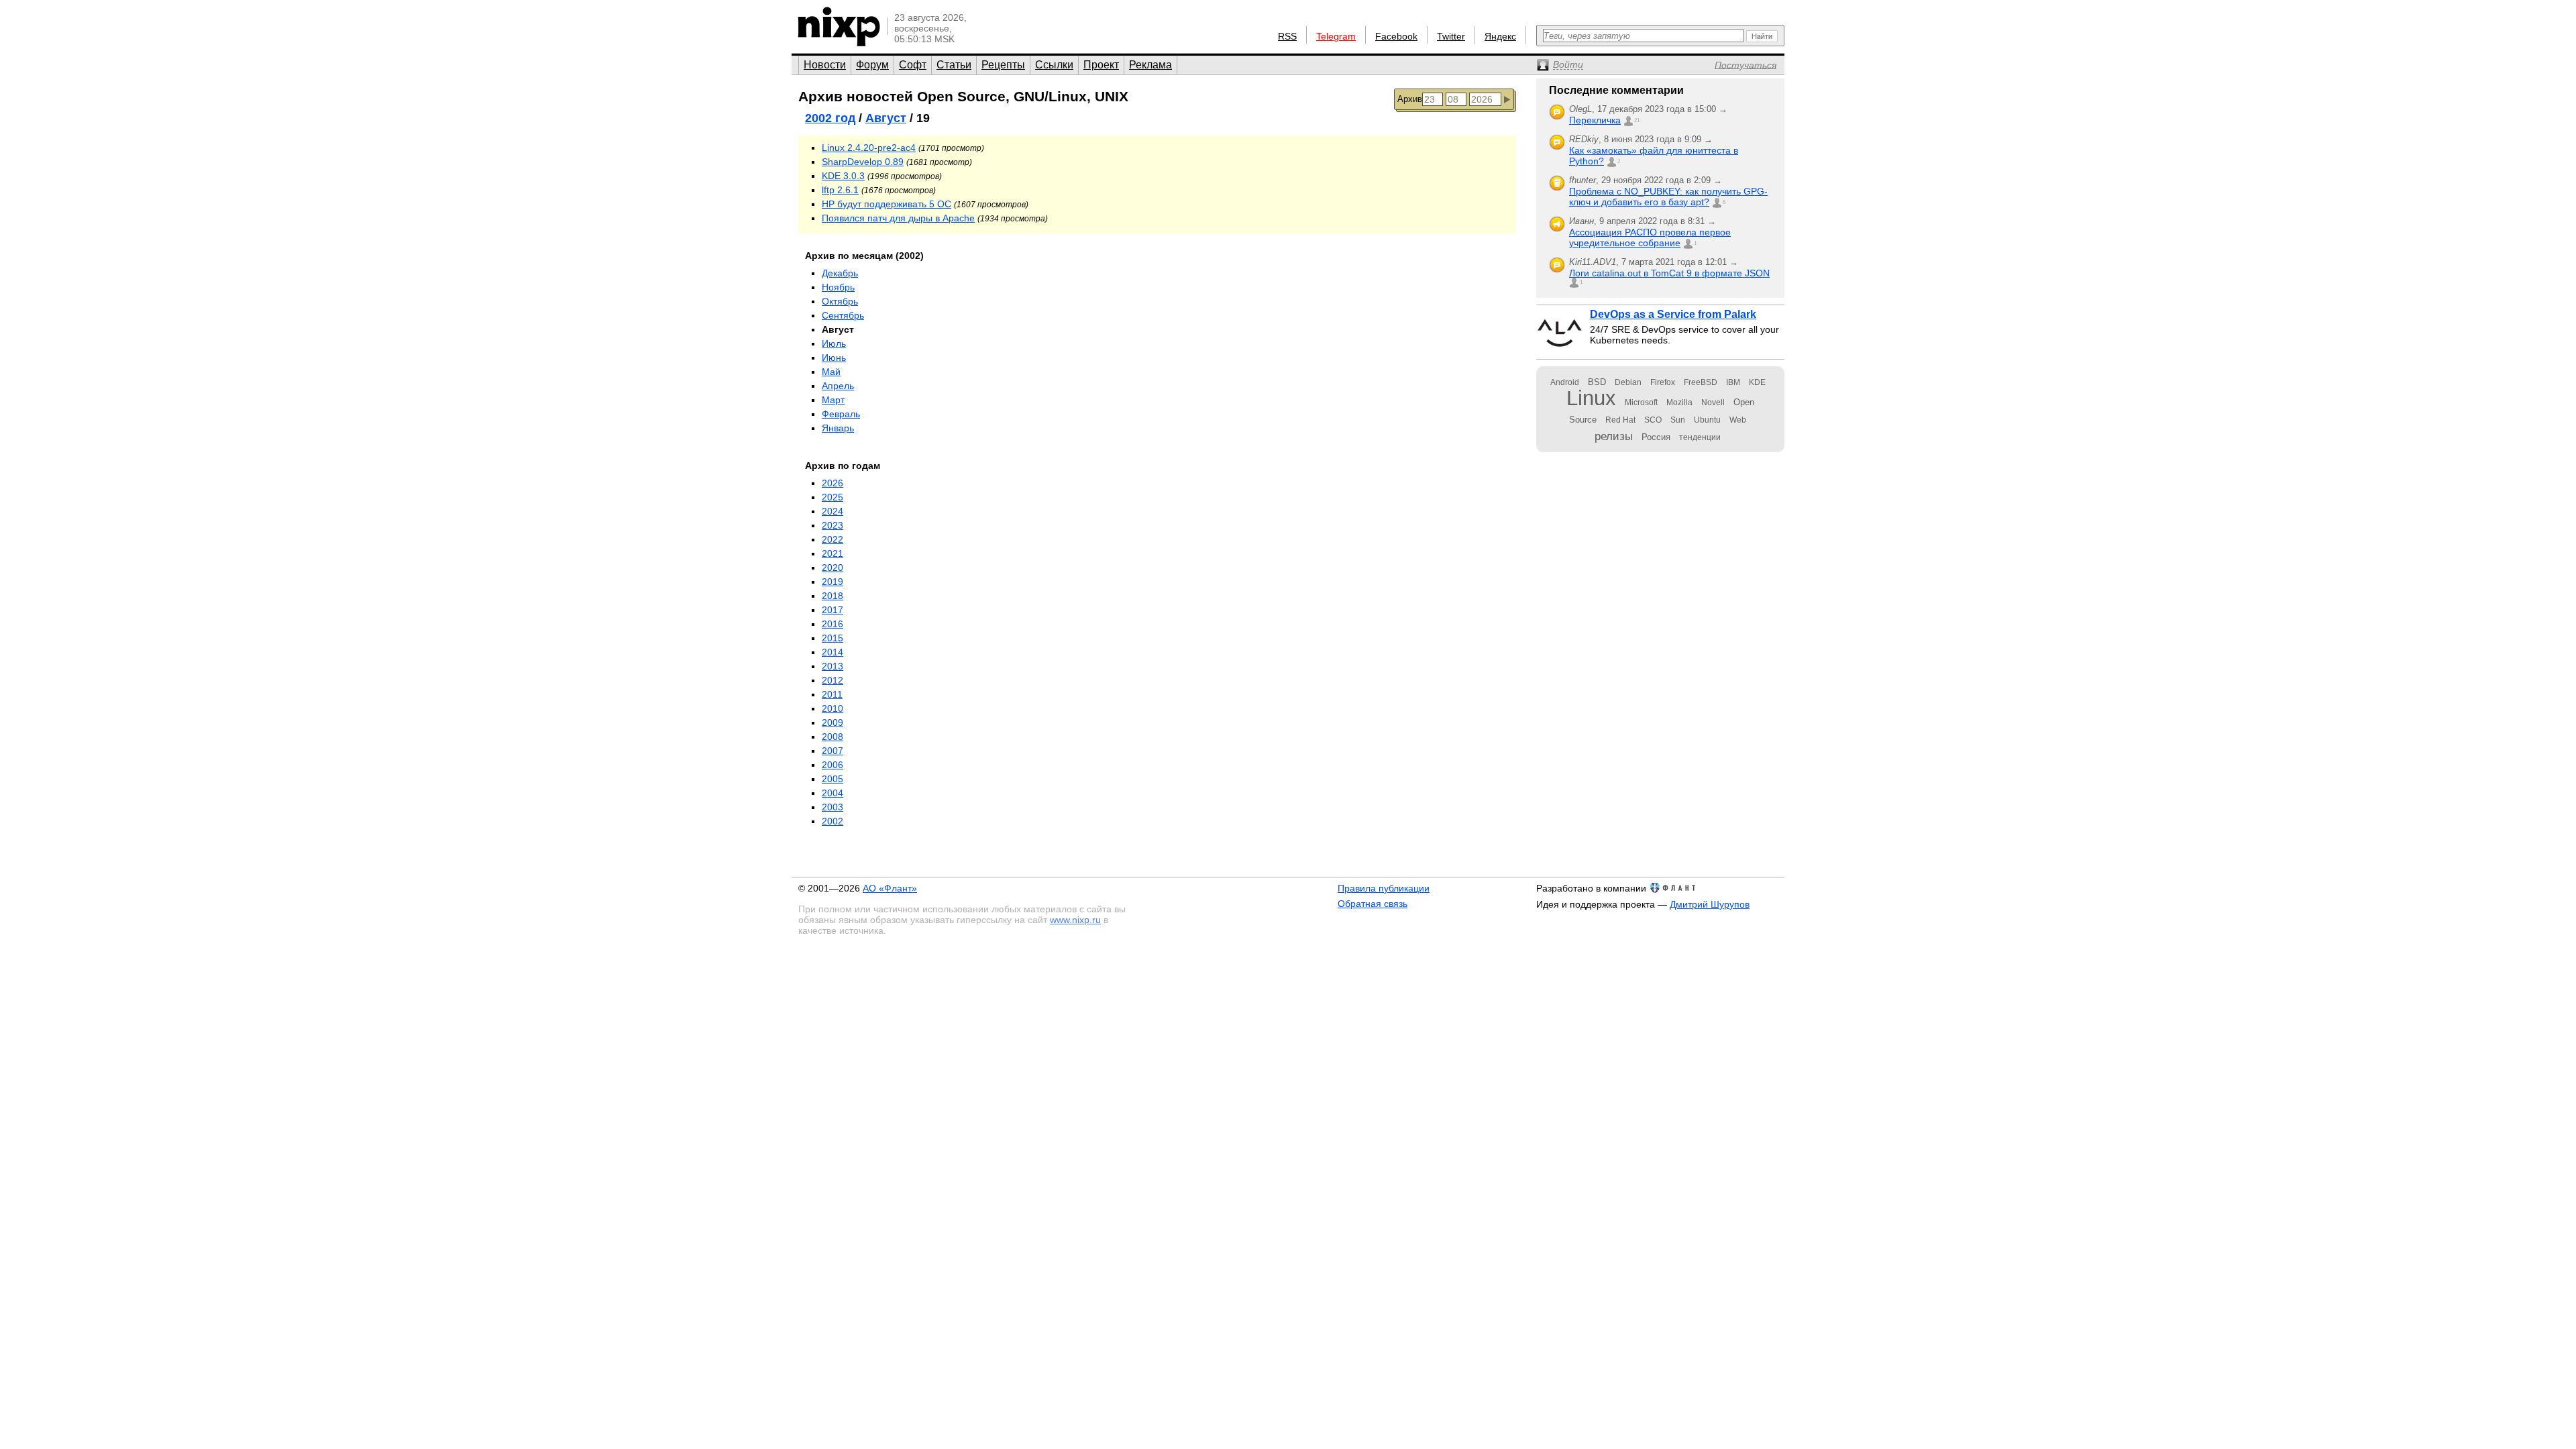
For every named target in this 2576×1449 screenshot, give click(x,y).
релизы (1614, 436)
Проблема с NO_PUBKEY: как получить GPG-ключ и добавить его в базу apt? (1668, 197)
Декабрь (840, 273)
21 (1637, 120)
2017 (833, 610)
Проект (1101, 65)
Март (833, 400)
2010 (833, 708)
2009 (833, 722)
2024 (833, 511)
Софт (913, 65)
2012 (833, 680)
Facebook (1396, 36)
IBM (1733, 382)
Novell (1713, 402)
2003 (833, 807)
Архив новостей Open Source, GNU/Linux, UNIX (963, 96)
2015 (833, 638)
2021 (833, 553)
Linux (1591, 398)
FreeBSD (1701, 382)
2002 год (830, 118)
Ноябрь (838, 287)
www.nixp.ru (1075, 920)
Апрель (838, 386)
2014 (833, 652)
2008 (833, 737)
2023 (833, 525)
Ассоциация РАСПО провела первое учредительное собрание (1650, 237)
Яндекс (1500, 36)
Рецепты (1003, 65)
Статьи (954, 65)
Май (831, 372)
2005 (833, 779)
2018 (833, 596)
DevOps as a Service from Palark (1673, 314)
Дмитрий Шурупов (1710, 904)
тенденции (1700, 437)
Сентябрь (843, 315)
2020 (833, 568)
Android (1565, 382)
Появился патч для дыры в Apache (898, 218)
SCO (1653, 420)
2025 (833, 497)
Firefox (1663, 382)
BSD (1597, 382)
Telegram (1336, 36)
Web (1738, 420)
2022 (833, 539)
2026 (833, 483)
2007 (833, 751)
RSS (1287, 36)
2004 (833, 793)
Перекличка (1595, 120)
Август (886, 118)
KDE (1757, 382)
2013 (833, 666)
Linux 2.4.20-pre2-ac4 (869, 148)
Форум (872, 65)
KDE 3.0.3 (843, 176)
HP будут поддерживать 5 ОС (887, 204)
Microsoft (1641, 402)
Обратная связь (1373, 904)
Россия (1656, 437)
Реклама (1150, 65)
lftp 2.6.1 (840, 190)
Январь (838, 428)
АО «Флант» (890, 888)
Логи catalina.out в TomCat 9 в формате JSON (1669, 273)
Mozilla (1679, 402)
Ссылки (1054, 65)
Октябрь (840, 301)
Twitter (1451, 36)
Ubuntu (1707, 420)
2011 (832, 694)
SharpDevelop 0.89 (863, 162)
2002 (833, 821)
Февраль (841, 414)
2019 (833, 582)
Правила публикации (1384, 888)
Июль (834, 343)
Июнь (834, 358)
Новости (825, 65)
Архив (1410, 99)
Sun (1678, 420)
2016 (833, 624)
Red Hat (1620, 420)
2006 (833, 765)
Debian (1628, 382)
